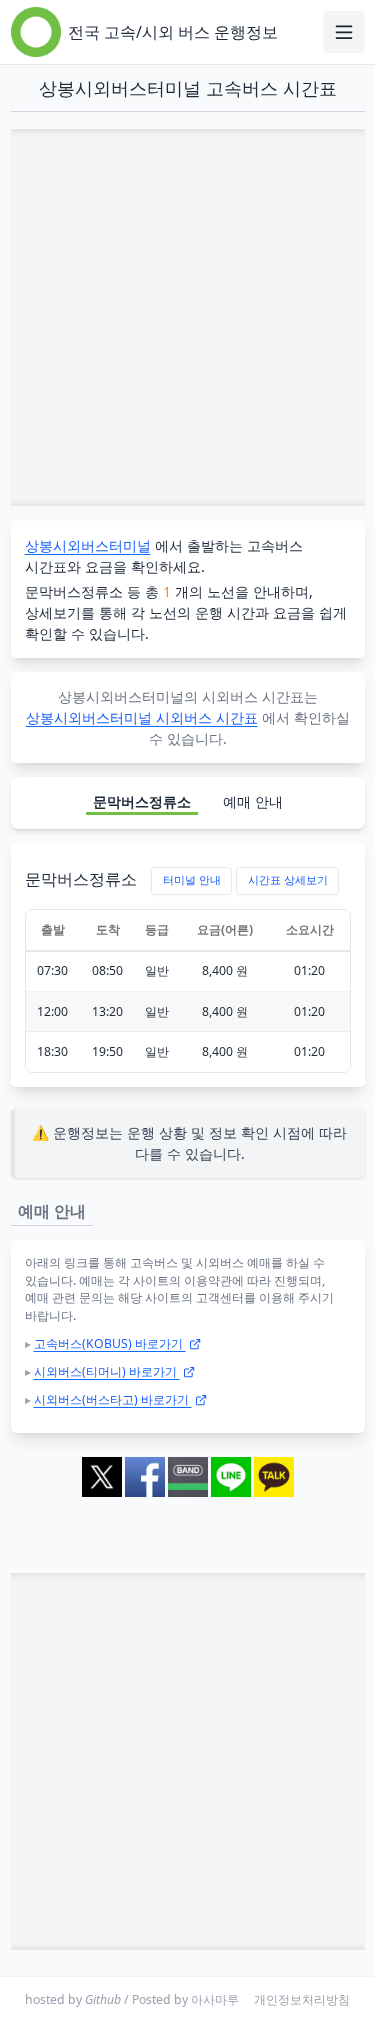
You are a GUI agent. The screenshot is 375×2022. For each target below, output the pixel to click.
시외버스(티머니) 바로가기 (107, 1371)
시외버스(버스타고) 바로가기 (113, 1399)
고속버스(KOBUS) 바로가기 (110, 1343)
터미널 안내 (192, 880)
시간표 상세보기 (288, 880)
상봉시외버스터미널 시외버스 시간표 (142, 717)
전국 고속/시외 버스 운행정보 (173, 32)
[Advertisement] (187, 317)
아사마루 (215, 1999)
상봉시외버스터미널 (88, 545)
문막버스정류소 (142, 801)
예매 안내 (253, 801)
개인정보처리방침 (302, 1999)
